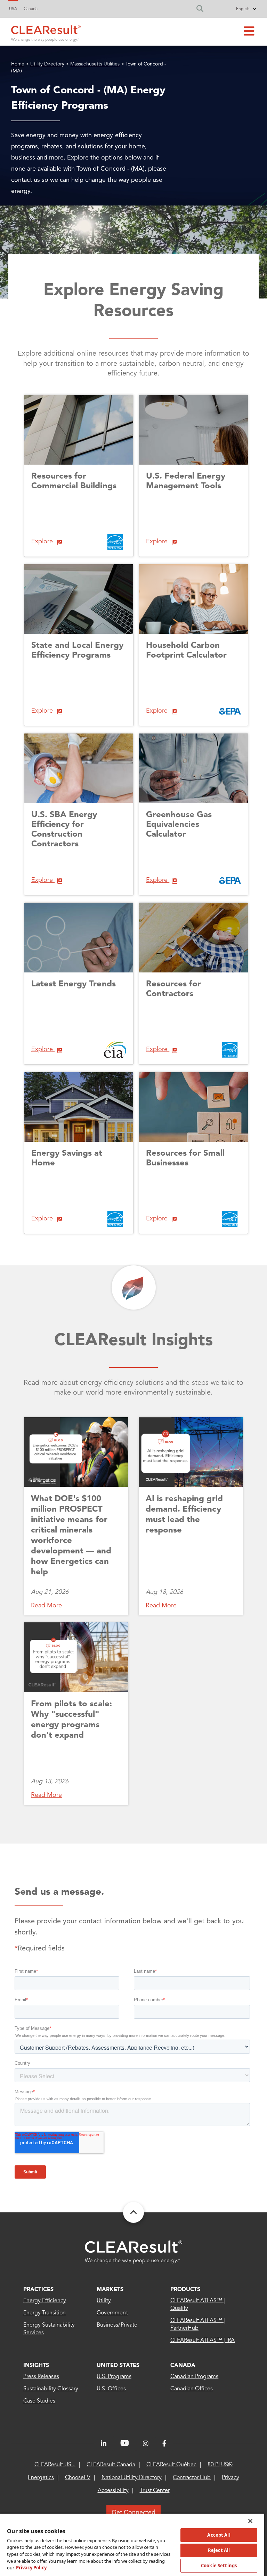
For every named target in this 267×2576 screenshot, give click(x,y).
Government (112, 2313)
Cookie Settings (219, 2566)
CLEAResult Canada (111, 2465)
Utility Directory (47, 64)
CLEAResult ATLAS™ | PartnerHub (198, 2325)
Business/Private (117, 2325)
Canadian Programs (195, 2377)
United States (118, 2366)
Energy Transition (45, 2313)
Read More (46, 1606)
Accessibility (113, 2491)
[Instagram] (146, 2444)
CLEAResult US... (55, 2465)
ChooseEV (78, 2478)
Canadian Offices (192, 2389)
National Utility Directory (132, 2478)
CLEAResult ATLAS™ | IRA (203, 2341)
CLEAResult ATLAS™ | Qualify (198, 2305)
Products (185, 2290)
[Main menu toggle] (249, 32)
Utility (104, 2301)
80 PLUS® (220, 2465)
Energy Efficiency (45, 2301)
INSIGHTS (36, 2366)
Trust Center (155, 2491)
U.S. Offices (111, 2389)
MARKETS (110, 2290)
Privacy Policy (31, 2568)
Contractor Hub (192, 2478)
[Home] (46, 32)
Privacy (230, 2478)
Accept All (219, 2535)
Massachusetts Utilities (95, 64)
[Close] (250, 2521)
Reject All (219, 2550)
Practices (38, 2290)
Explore (43, 542)
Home (18, 64)
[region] (132, 2544)
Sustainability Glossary (51, 2389)
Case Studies (39, 2401)
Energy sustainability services (49, 2329)
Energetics (41, 2478)
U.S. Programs (114, 2377)
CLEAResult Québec (171, 2465)
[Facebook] (164, 2444)
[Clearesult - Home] (133, 2252)
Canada (31, 9)
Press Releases (41, 2377)
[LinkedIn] (104, 2444)
